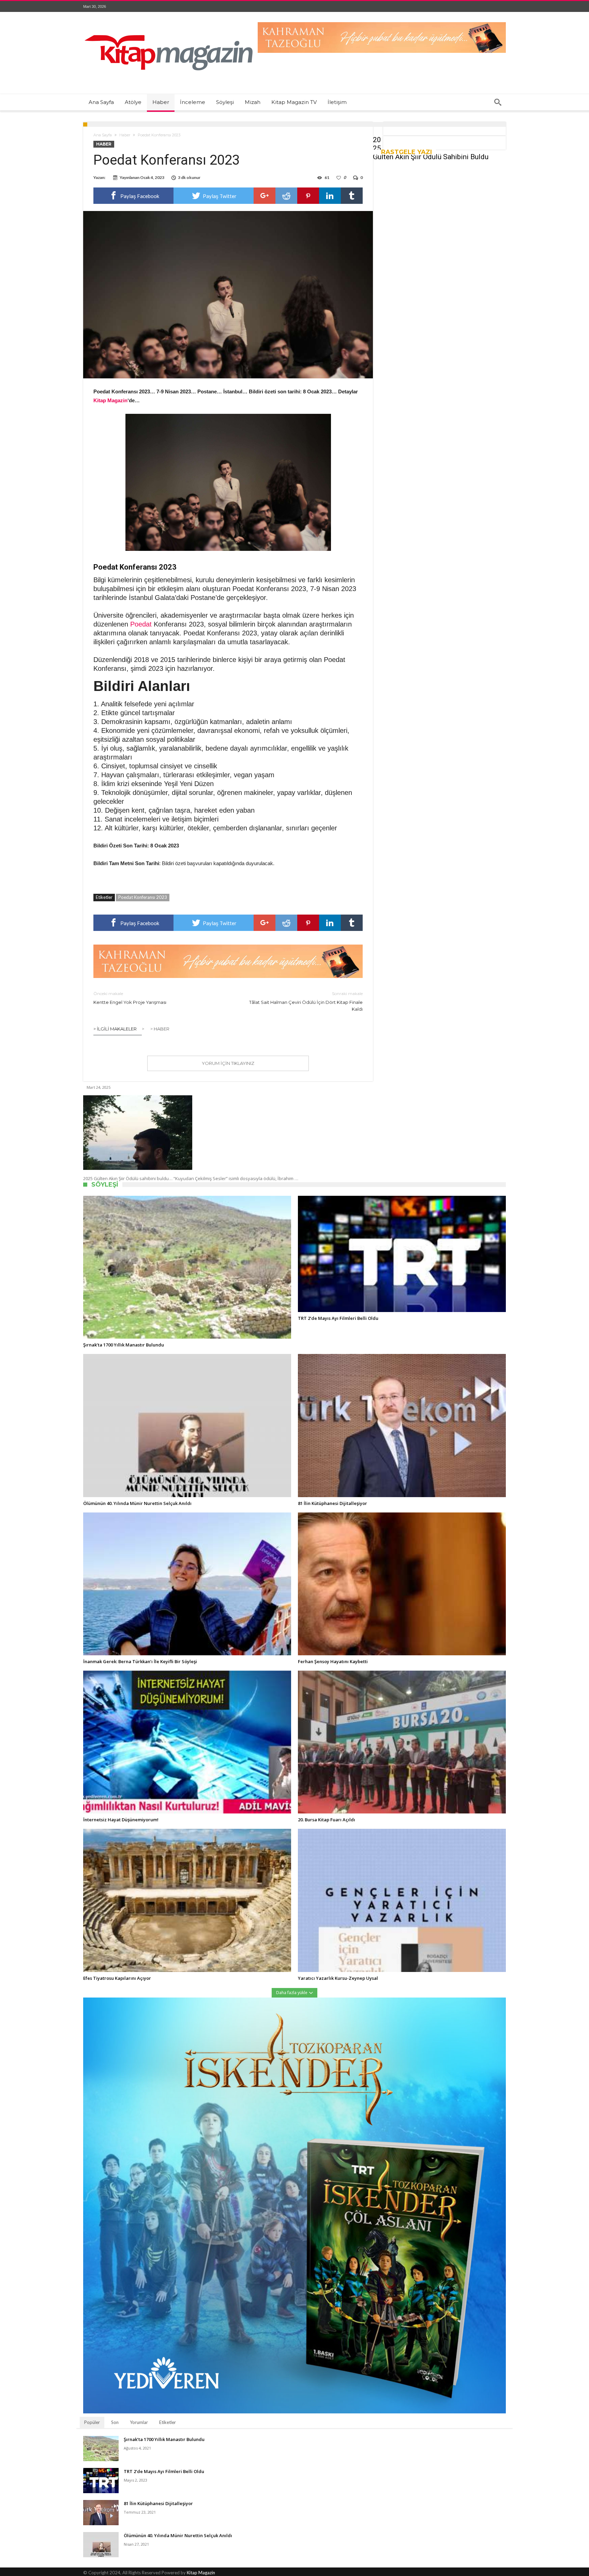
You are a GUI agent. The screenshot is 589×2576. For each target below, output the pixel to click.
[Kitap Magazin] (168, 22)
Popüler (92, 2422)
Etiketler (168, 2422)
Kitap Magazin (201, 2573)
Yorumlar (139, 2422)
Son (115, 2422)
